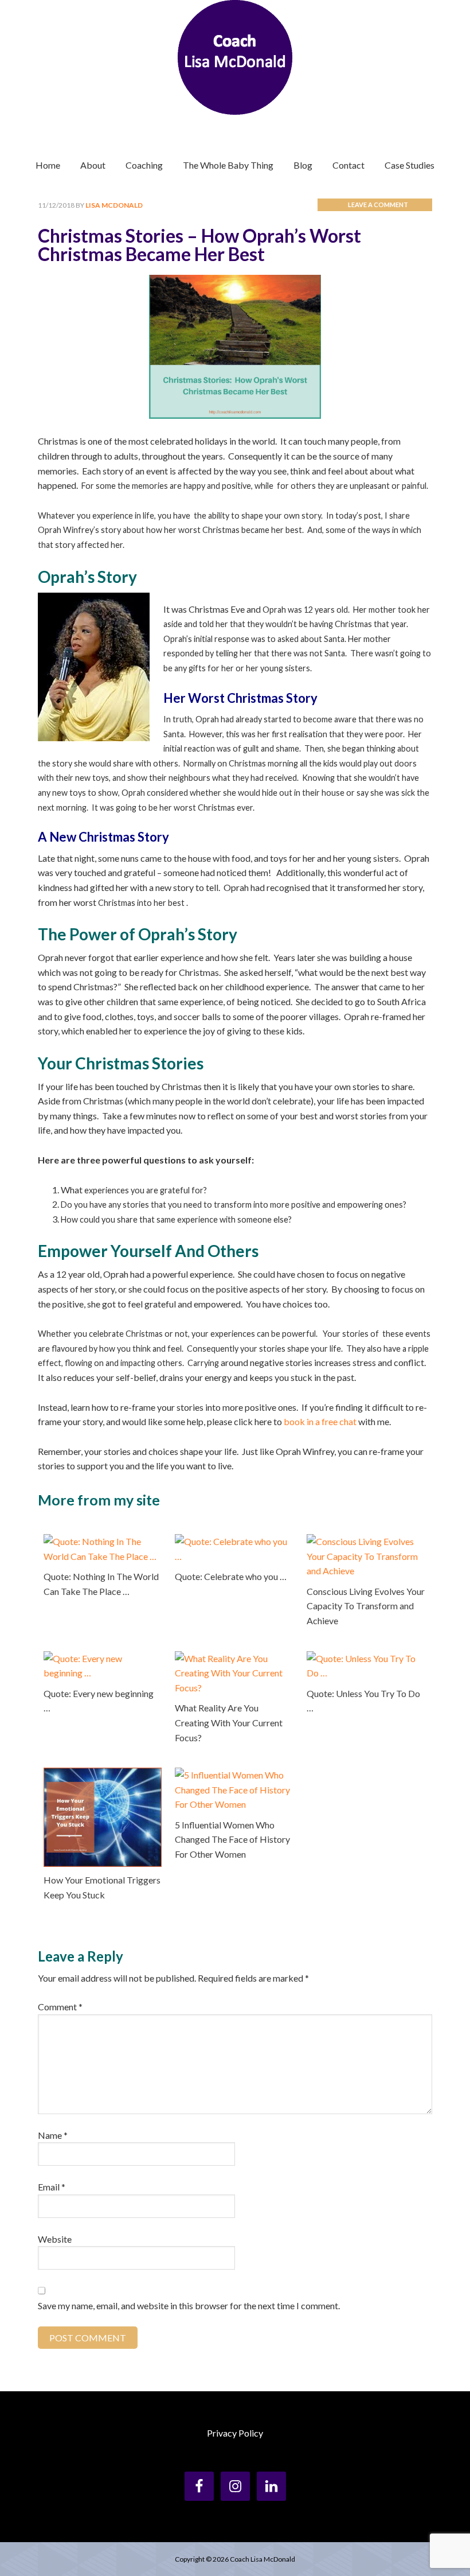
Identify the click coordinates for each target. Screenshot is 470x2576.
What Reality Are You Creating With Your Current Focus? (229, 1722)
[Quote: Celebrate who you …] (234, 1541)
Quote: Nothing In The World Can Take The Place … (101, 1584)
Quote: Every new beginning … (99, 1701)
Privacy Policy (235, 2433)
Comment (60, 2007)
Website (55, 2239)
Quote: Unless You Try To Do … (363, 1701)
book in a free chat (320, 1421)
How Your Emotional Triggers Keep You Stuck (102, 1887)
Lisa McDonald (235, 57)
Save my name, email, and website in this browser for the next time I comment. (189, 2305)
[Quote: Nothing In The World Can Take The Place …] (103, 1541)
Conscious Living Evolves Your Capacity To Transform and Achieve (366, 1606)
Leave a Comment (378, 205)
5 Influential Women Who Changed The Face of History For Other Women (232, 1839)
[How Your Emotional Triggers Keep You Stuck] (103, 1775)
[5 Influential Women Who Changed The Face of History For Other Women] (234, 1775)
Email (52, 2187)
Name (53, 2135)
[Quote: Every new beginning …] (103, 1658)
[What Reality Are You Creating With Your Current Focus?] (234, 1658)
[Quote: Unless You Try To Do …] (366, 1658)
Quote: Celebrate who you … (231, 1576)
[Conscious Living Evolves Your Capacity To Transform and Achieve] (366, 1541)
